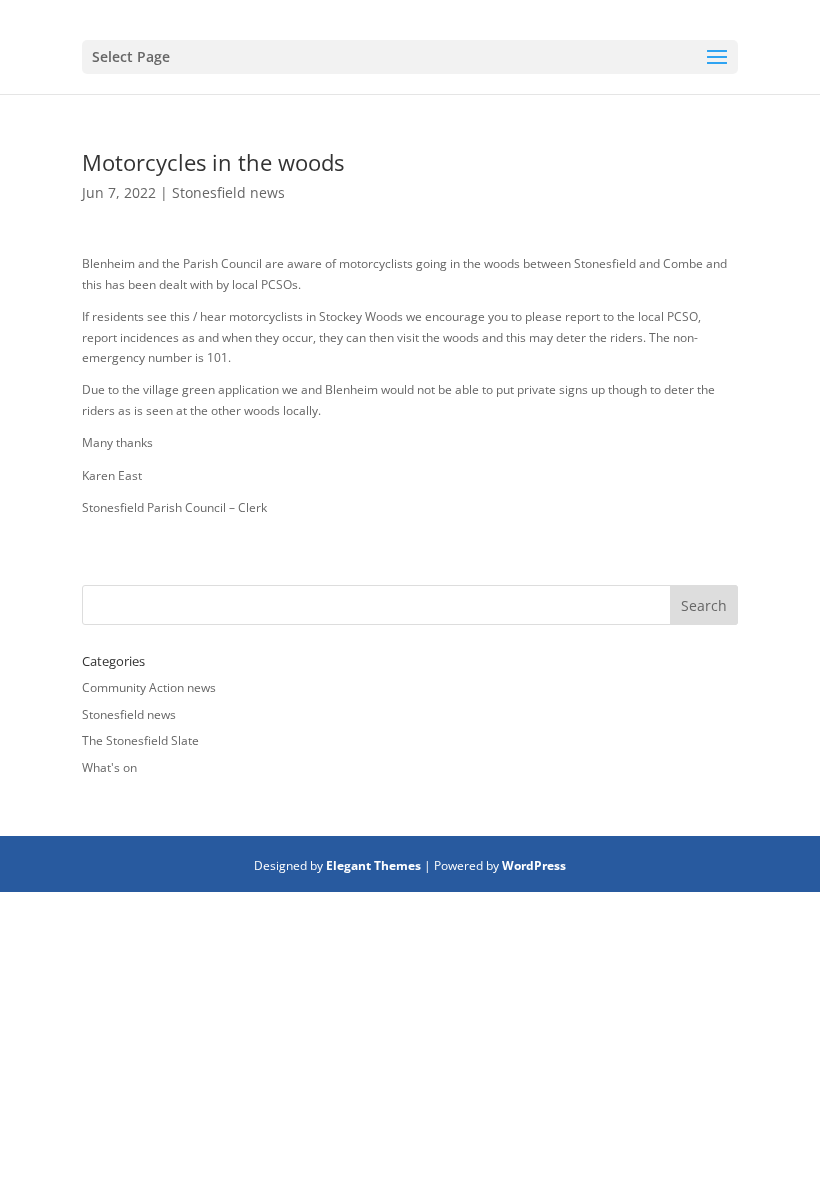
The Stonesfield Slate (140, 740)
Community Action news (149, 687)
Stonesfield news (228, 192)
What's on (109, 767)
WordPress (534, 865)
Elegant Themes (373, 865)
